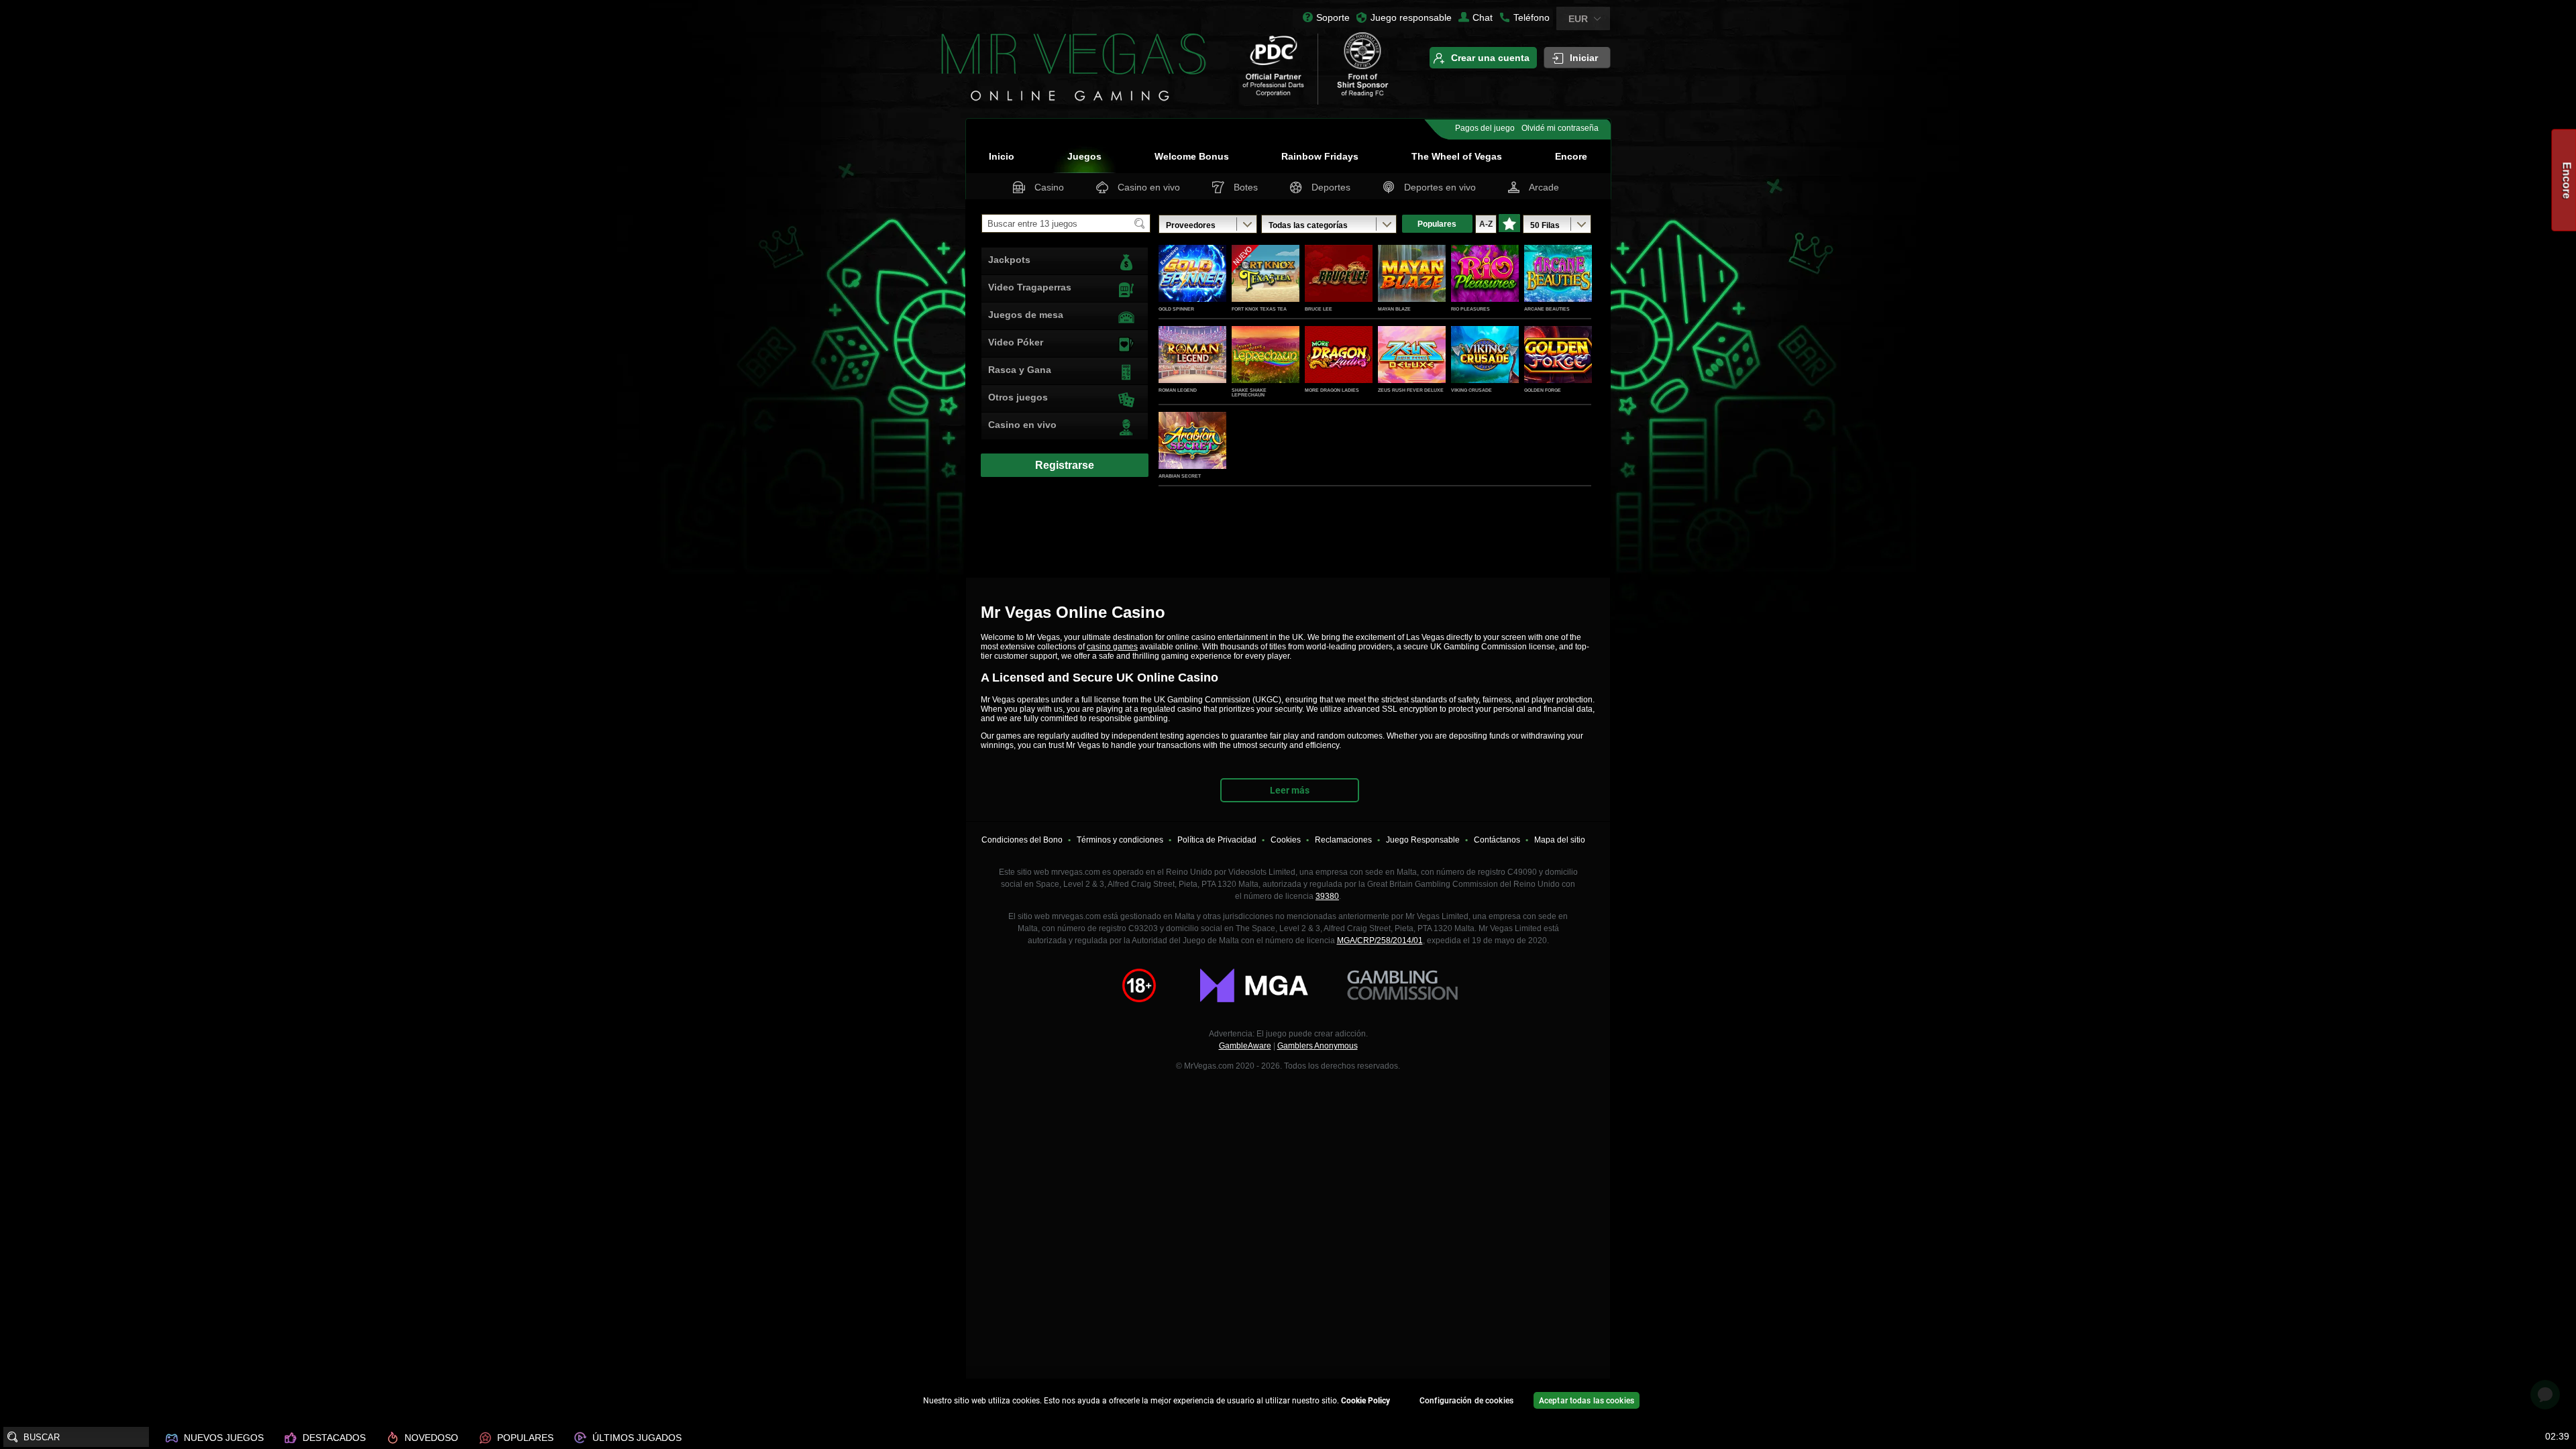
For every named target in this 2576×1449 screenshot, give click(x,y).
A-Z (1486, 224)
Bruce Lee (1319, 309)
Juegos (1084, 156)
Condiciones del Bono (1022, 840)
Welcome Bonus (1192, 156)
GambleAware (1245, 1046)
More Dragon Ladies (1332, 390)
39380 (1327, 896)
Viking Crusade (1471, 390)
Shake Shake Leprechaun (1249, 392)
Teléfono (1532, 17)
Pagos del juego (1485, 128)
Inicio (1002, 156)
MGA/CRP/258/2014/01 (1380, 941)
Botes (1246, 187)
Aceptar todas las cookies (1587, 1401)
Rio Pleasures (1470, 309)
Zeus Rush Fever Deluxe (1411, 390)
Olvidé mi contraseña (1560, 128)
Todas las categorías (1308, 225)
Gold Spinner (1176, 309)
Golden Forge (1543, 390)
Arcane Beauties (1547, 309)
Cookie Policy (1365, 1401)
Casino (1049, 187)
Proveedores (1191, 225)
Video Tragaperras (1030, 287)
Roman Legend (1178, 390)
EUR (1578, 19)
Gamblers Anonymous (1318, 1046)
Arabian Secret (1180, 476)
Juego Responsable (1423, 840)
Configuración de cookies (1466, 1401)
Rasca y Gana (1020, 370)
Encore (1571, 156)
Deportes (1331, 187)
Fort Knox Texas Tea (1259, 309)
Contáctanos (1497, 840)
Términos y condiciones (1120, 840)
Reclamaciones (1343, 840)
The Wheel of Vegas (1457, 156)
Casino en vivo (1149, 187)
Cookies (1286, 840)
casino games (1112, 647)
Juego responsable (1411, 17)
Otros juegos (1018, 397)
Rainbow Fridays (1320, 156)
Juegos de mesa (1026, 315)
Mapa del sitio (1560, 840)
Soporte (1333, 17)
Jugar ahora (1193, 288)
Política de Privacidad (1217, 840)
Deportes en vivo (1440, 187)
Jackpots (1009, 260)
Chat (1483, 17)
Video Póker (1016, 342)
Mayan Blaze (1394, 309)
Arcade (1544, 187)
